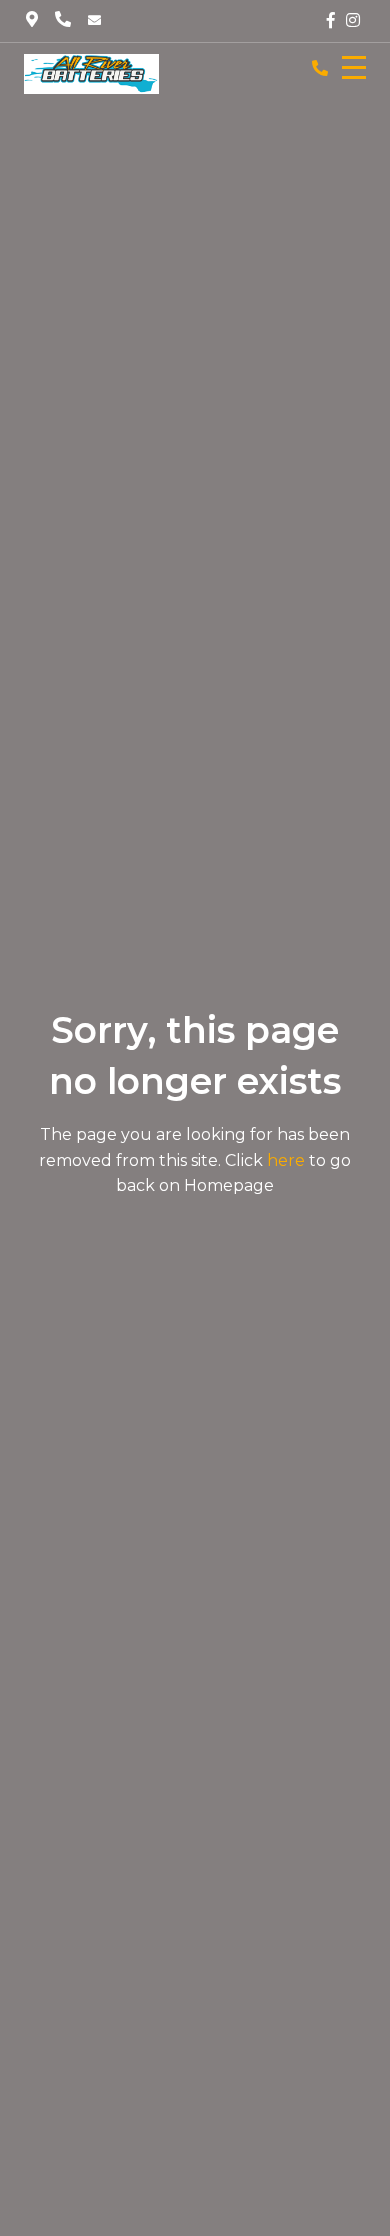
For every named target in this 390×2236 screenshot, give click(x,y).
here (286, 1160)
